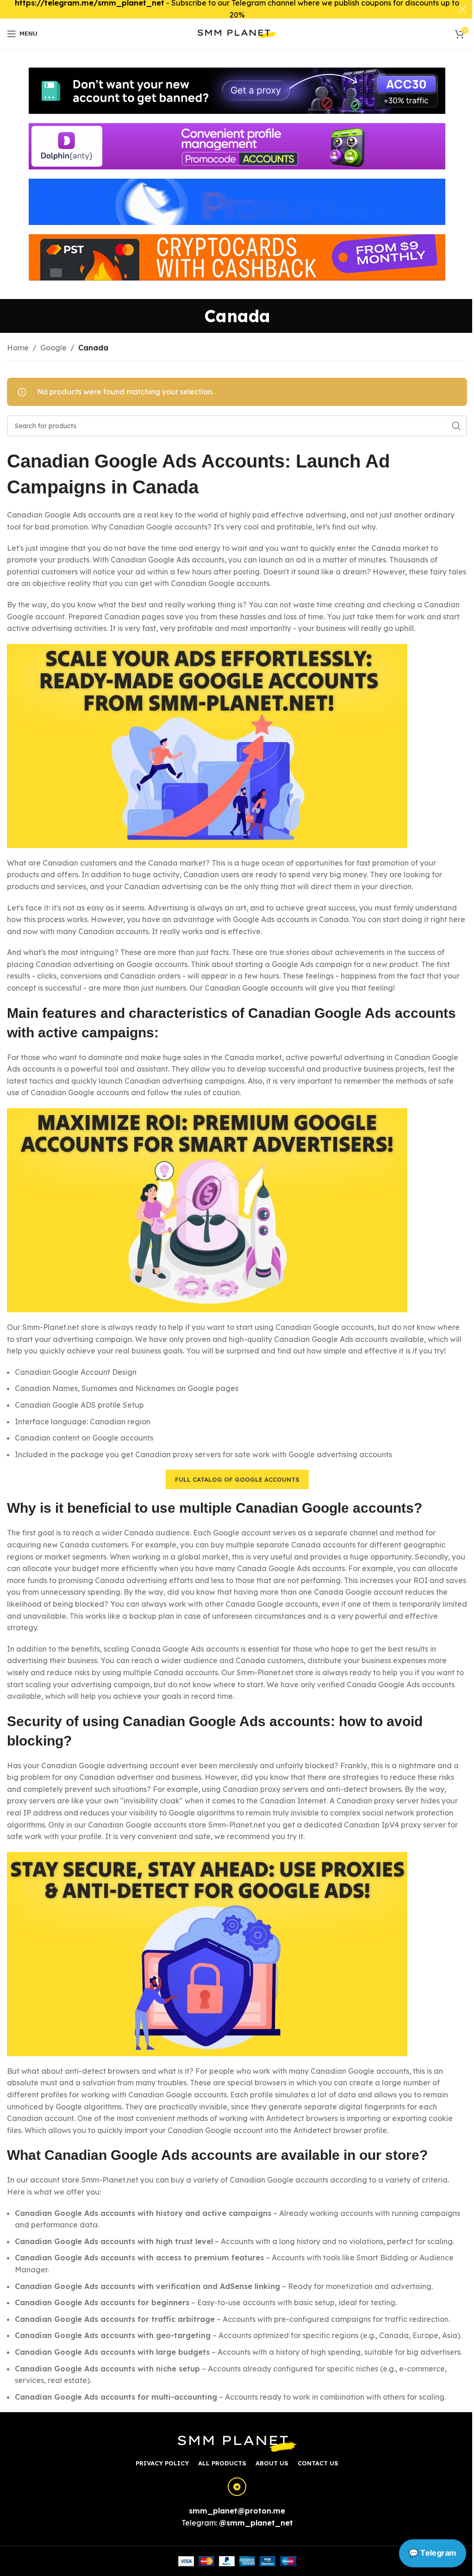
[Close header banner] (462, 9)
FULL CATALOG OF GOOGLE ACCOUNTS (237, 1479)
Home (18, 348)
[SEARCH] (456, 426)
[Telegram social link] (237, 2487)
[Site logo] (237, 33)
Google (53, 348)
